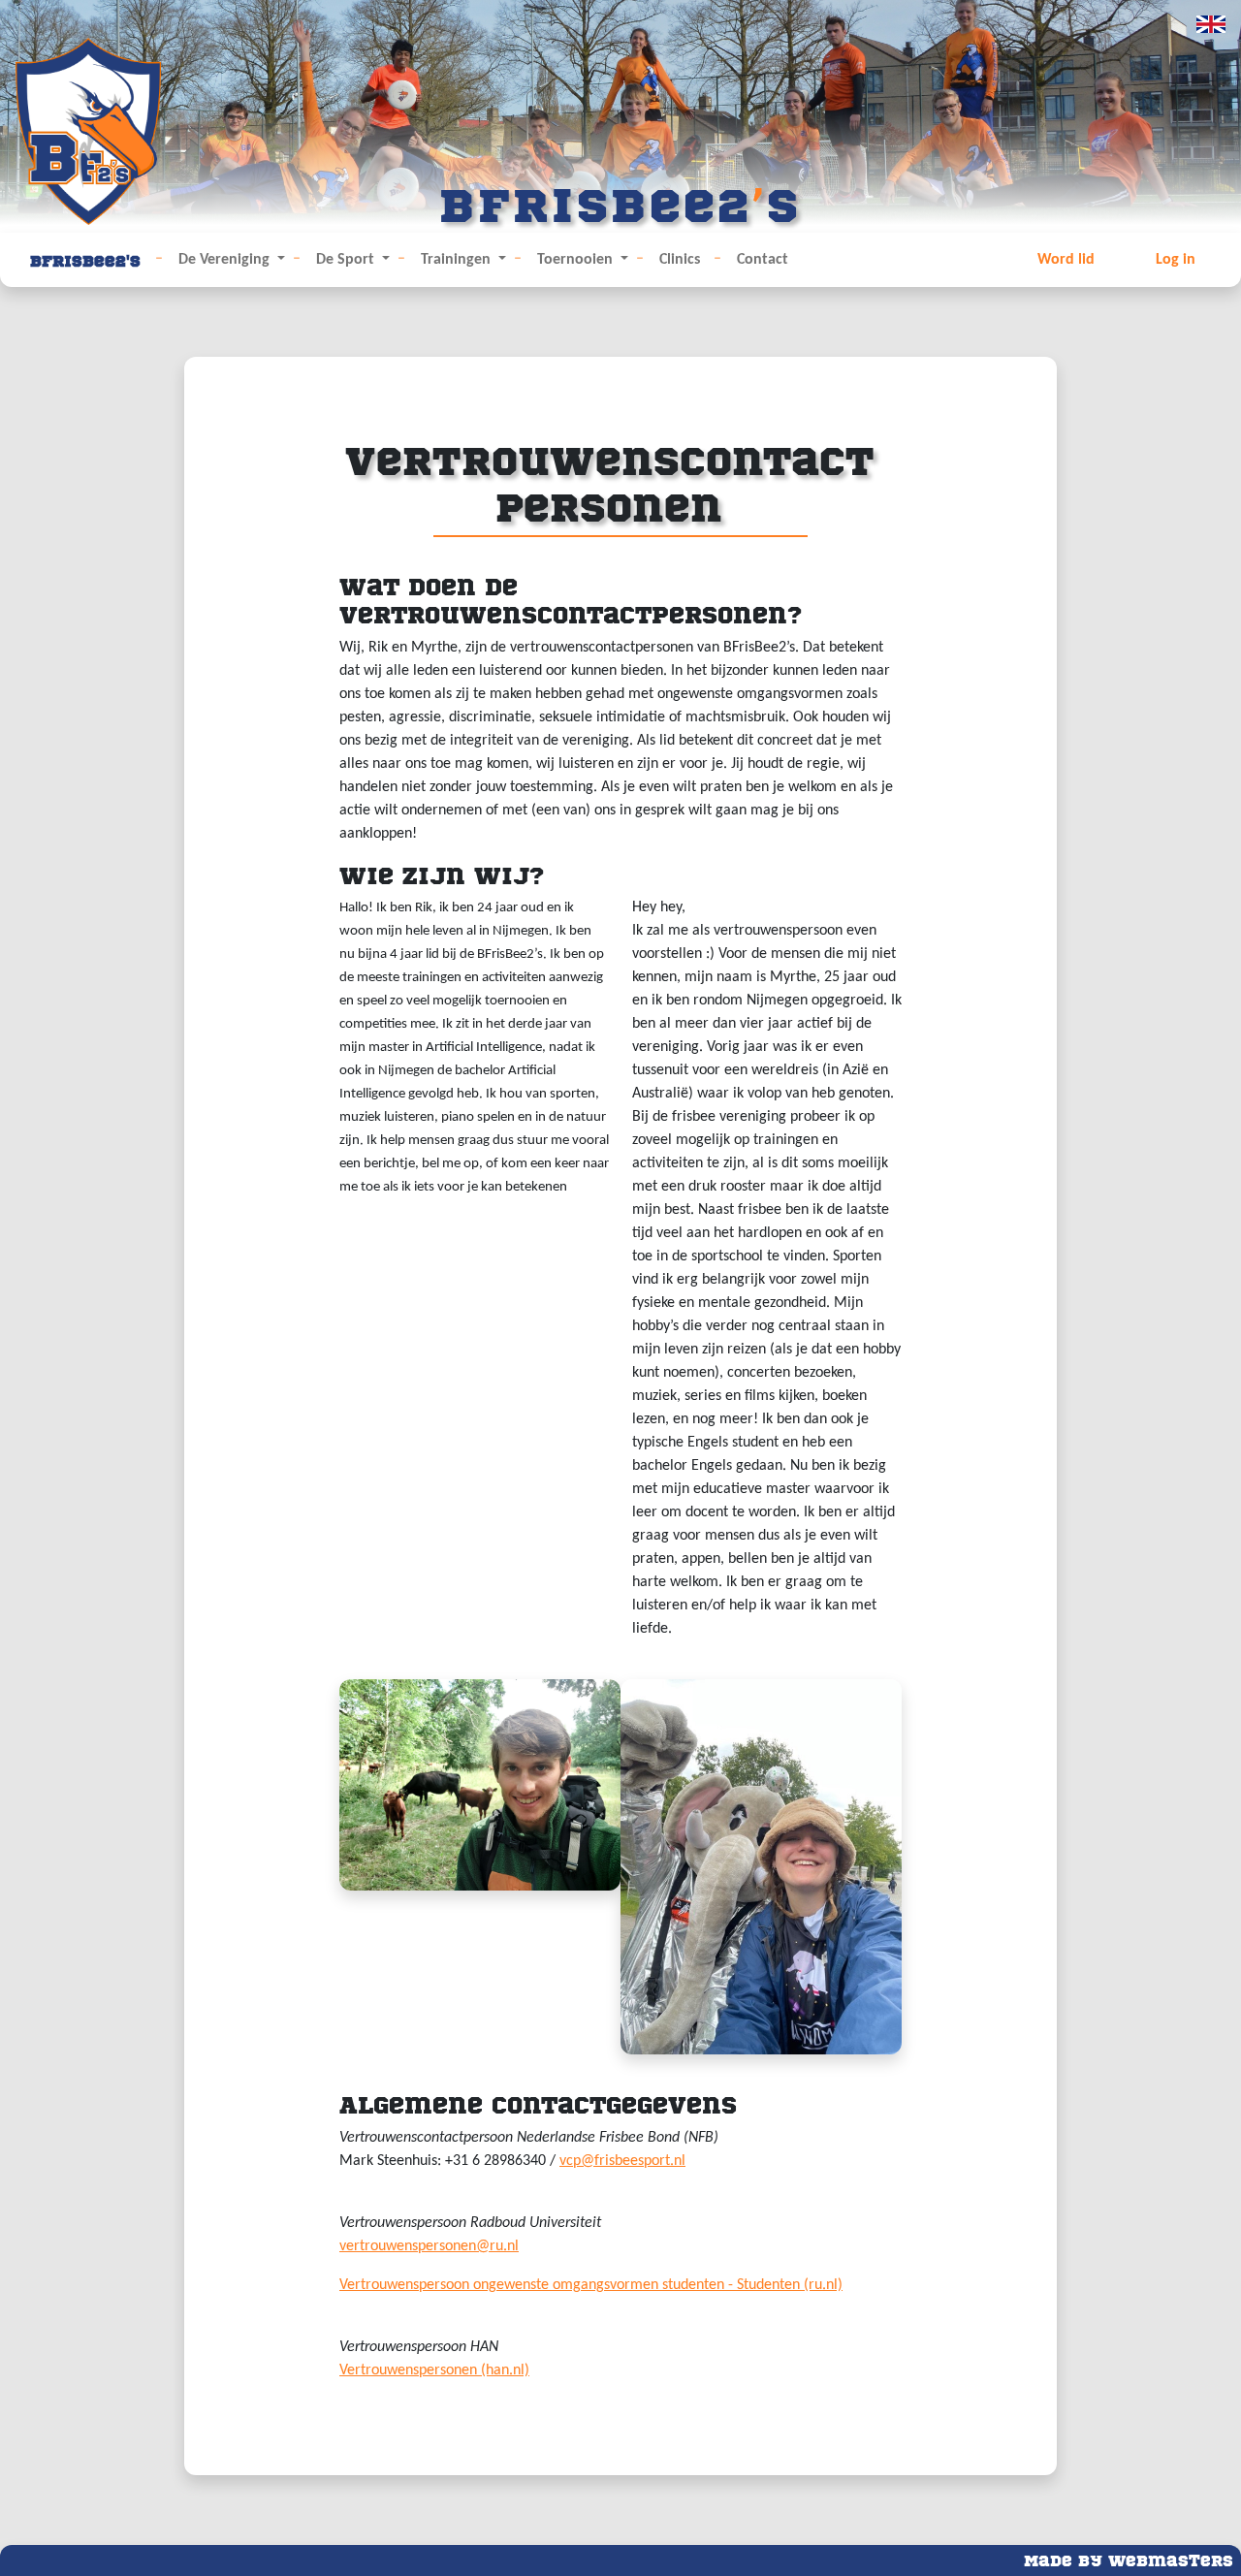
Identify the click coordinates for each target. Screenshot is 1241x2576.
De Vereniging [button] (226, 260)
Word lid (1066, 260)
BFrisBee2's (85, 259)
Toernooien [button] (577, 260)
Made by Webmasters (1129, 2559)
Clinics (680, 260)
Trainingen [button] (458, 260)
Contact (763, 260)
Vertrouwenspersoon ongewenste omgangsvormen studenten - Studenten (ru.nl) (591, 2285)
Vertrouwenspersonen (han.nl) (434, 2370)
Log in (1176, 260)
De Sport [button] (347, 260)
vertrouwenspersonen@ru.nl (429, 2246)
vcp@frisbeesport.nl (622, 2161)
